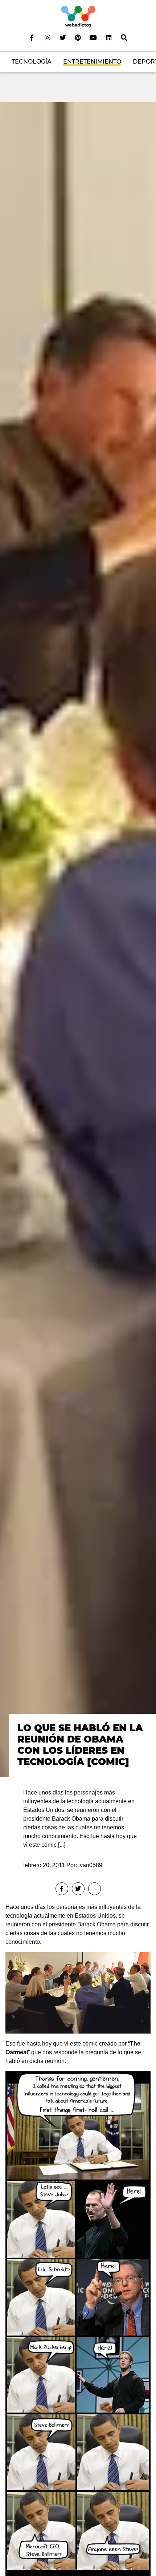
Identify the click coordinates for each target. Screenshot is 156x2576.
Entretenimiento (92, 62)
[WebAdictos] (78, 16)
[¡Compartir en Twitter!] (78, 1889)
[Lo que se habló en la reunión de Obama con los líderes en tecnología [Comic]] (78, 939)
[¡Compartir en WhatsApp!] (95, 1889)
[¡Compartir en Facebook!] (62, 1889)
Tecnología (32, 62)
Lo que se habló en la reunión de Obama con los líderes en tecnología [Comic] (80, 1745)
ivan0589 (90, 1865)
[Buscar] (124, 37)
